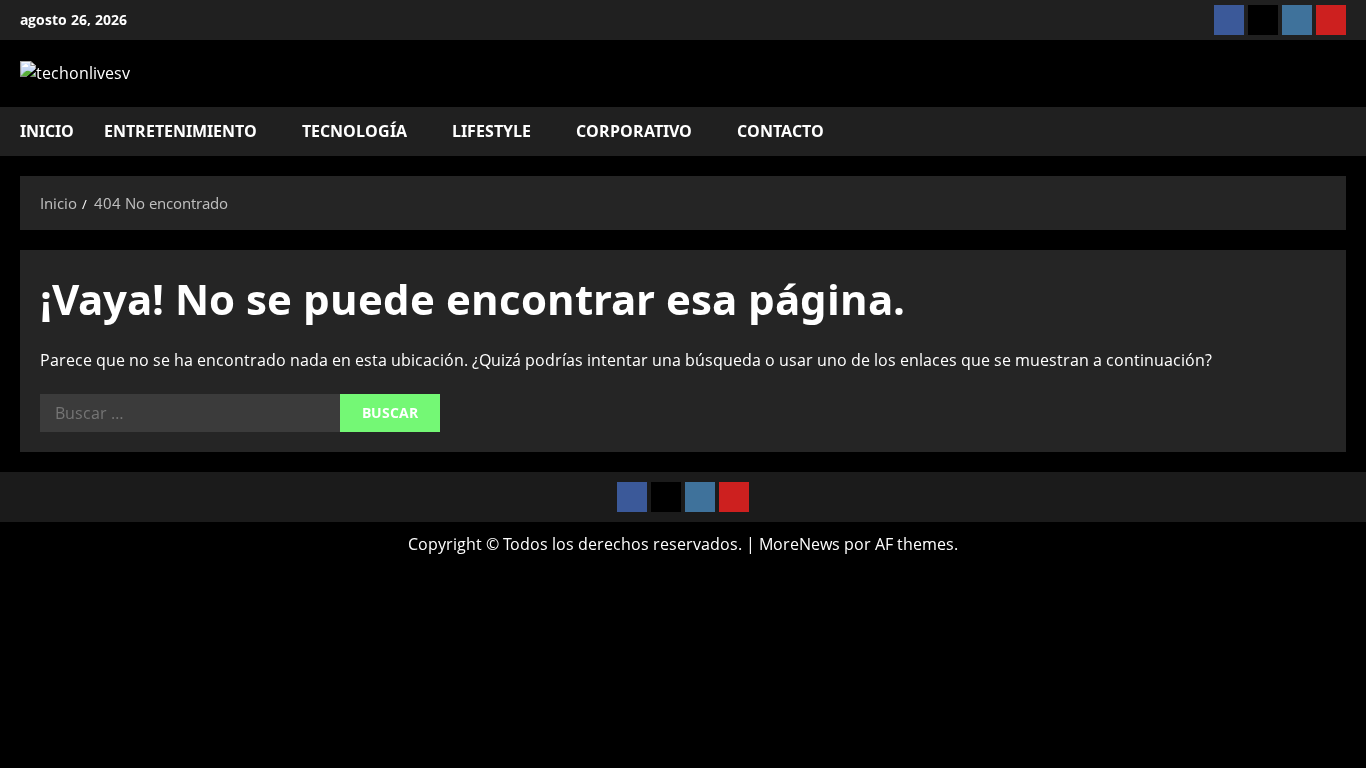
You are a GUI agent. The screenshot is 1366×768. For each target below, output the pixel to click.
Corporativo (634, 131)
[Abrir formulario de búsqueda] (1340, 131)
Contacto (780, 131)
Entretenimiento (180, 131)
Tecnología (354, 131)
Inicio (47, 131)
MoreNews (799, 544)
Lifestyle (491, 131)
